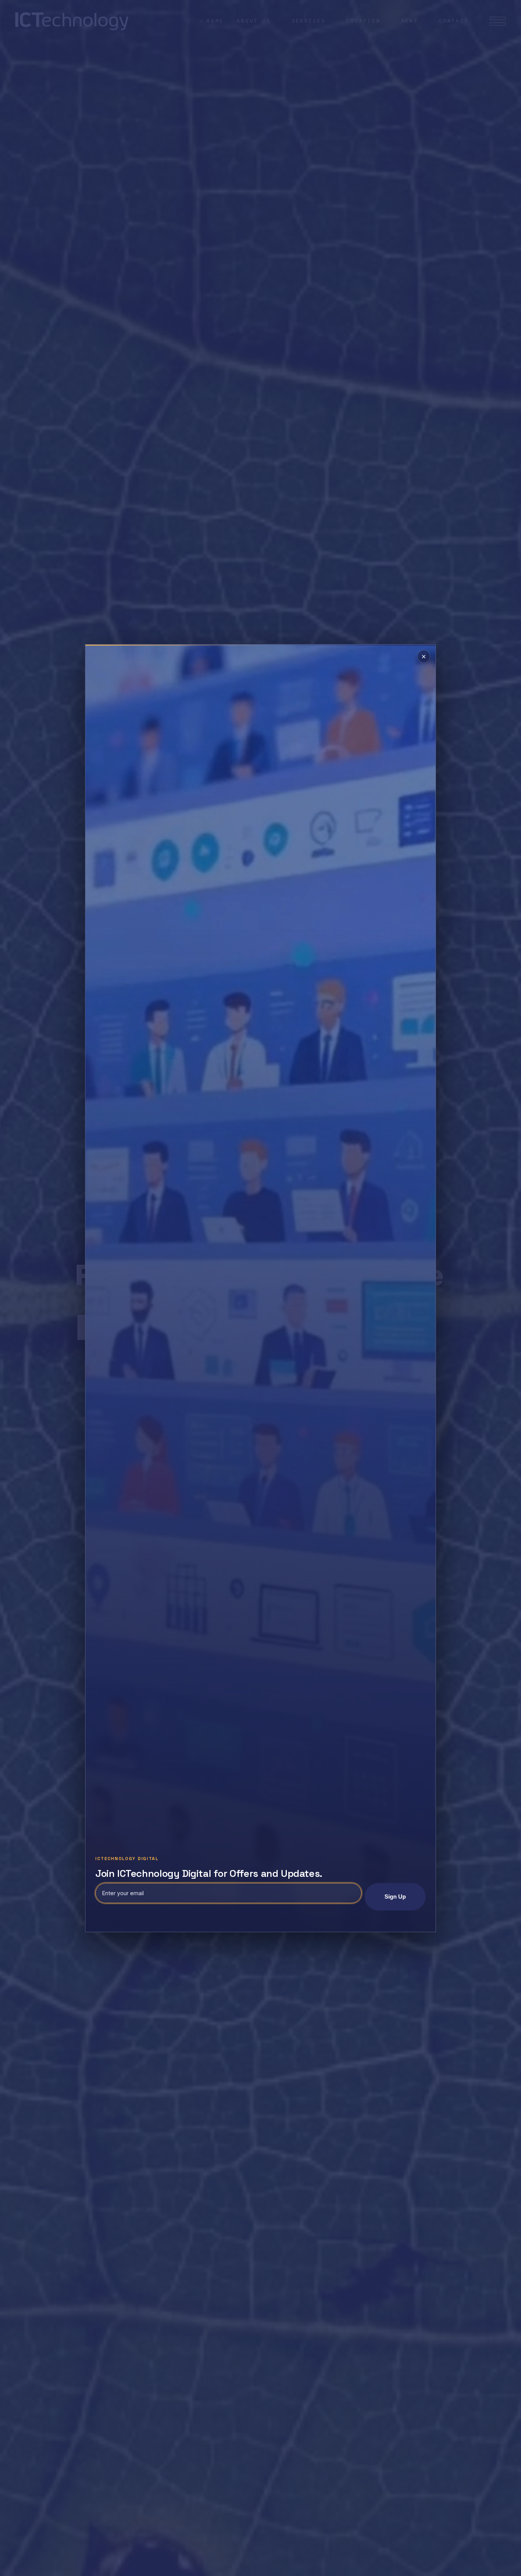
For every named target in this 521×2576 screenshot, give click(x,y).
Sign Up (395, 1897)
